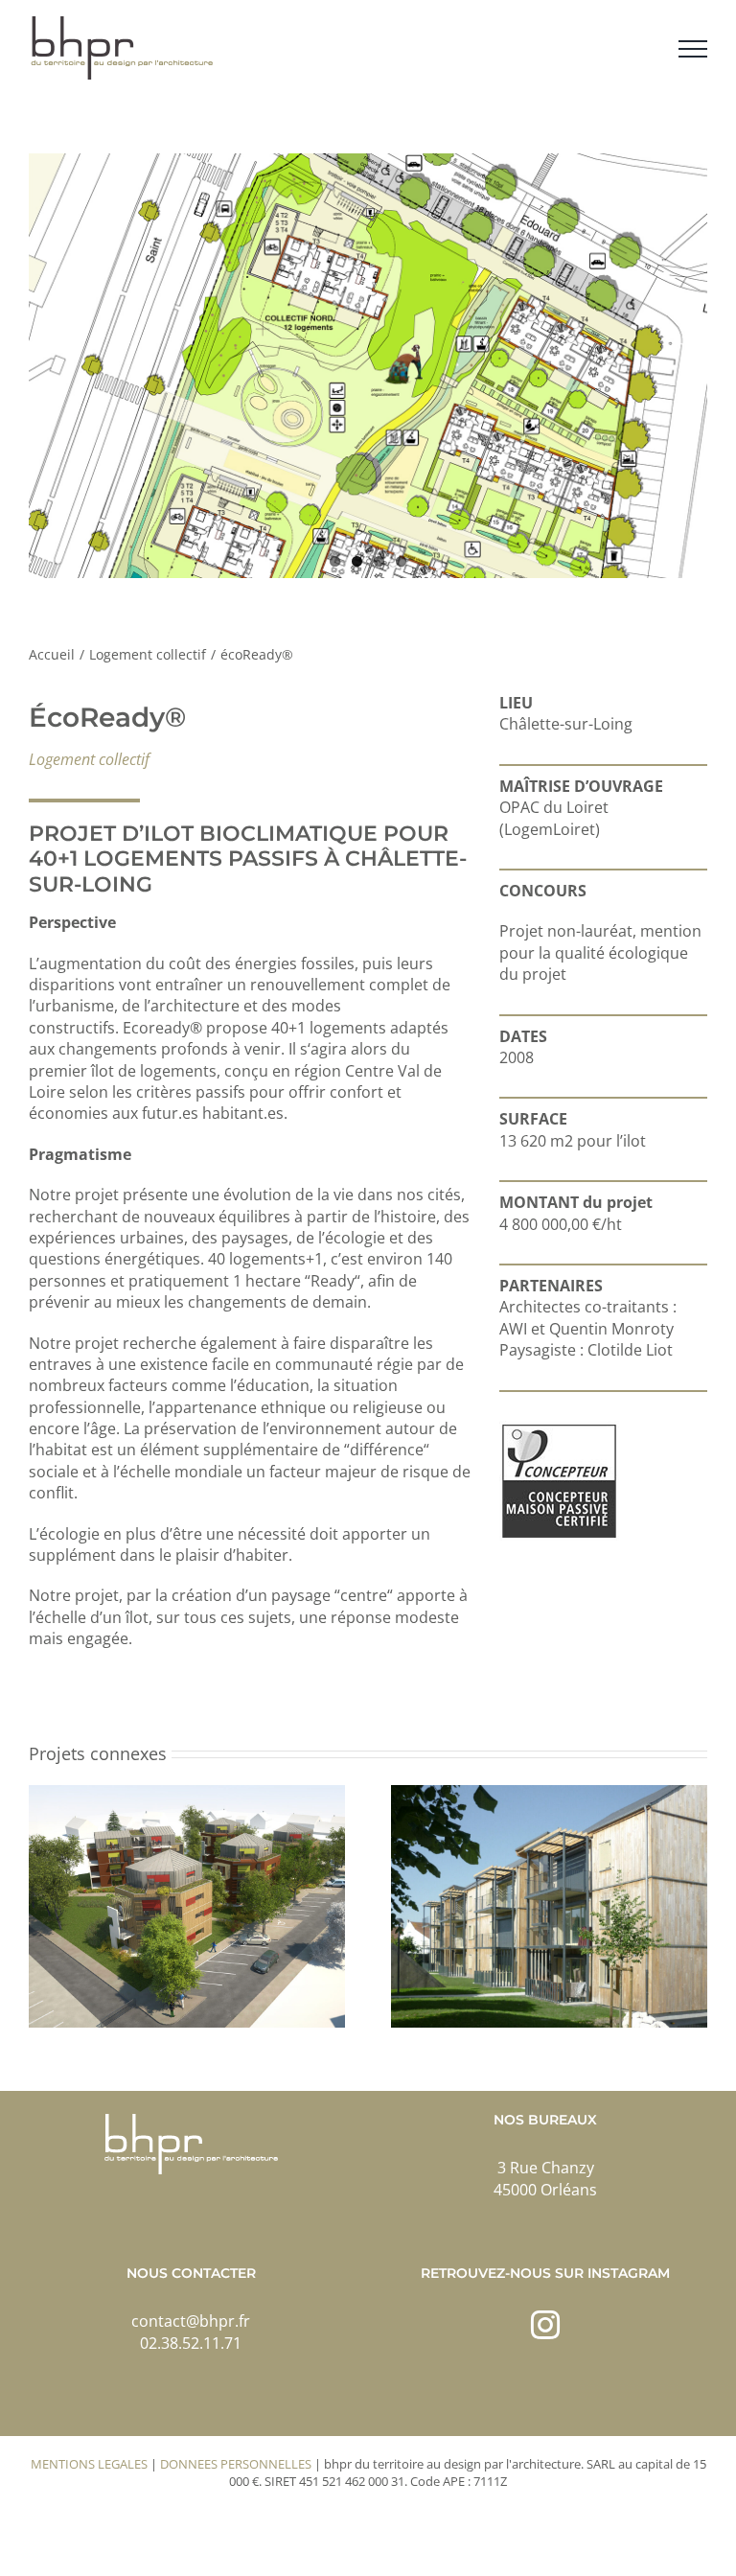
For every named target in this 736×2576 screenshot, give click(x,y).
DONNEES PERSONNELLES (236, 2464)
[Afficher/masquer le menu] (693, 49)
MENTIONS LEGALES (89, 2464)
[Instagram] (545, 2325)
